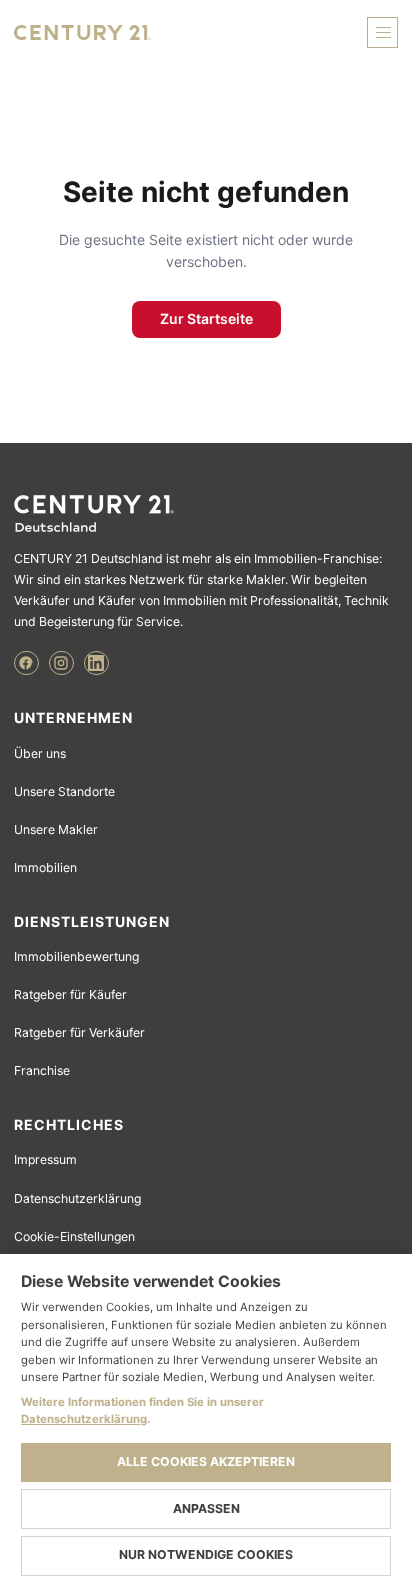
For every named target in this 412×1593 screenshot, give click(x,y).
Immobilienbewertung (76, 956)
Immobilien (45, 867)
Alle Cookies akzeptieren (206, 1461)
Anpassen (206, 1508)
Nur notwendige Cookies (206, 1554)
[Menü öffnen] (382, 32)
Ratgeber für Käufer (70, 994)
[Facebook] (26, 663)
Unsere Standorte (64, 791)
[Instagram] (61, 663)
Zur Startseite (206, 318)
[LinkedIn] (96, 663)
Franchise (42, 1070)
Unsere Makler (56, 829)
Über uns (40, 753)
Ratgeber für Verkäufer (79, 1032)
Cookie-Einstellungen (74, 1236)
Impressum (45, 1159)
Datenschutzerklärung (77, 1198)
